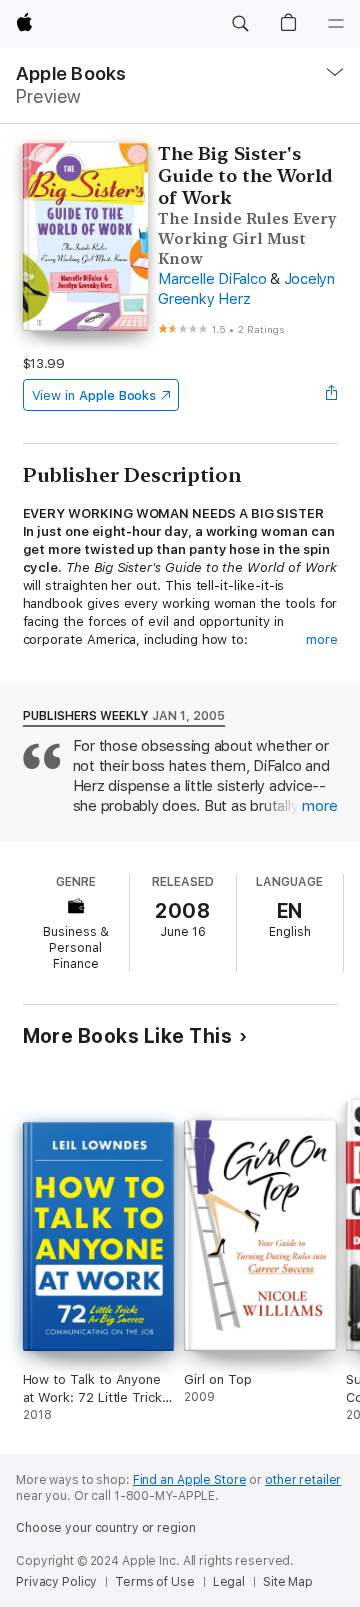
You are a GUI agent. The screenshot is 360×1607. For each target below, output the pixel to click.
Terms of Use (155, 1582)
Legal (229, 1582)
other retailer (303, 1480)
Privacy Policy (56, 1582)
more (322, 639)
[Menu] (336, 24)
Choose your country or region (106, 1528)
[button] (240, 24)
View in (94, 395)
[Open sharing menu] (331, 395)
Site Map (288, 1582)
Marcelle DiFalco (212, 279)
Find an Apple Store (190, 1480)
